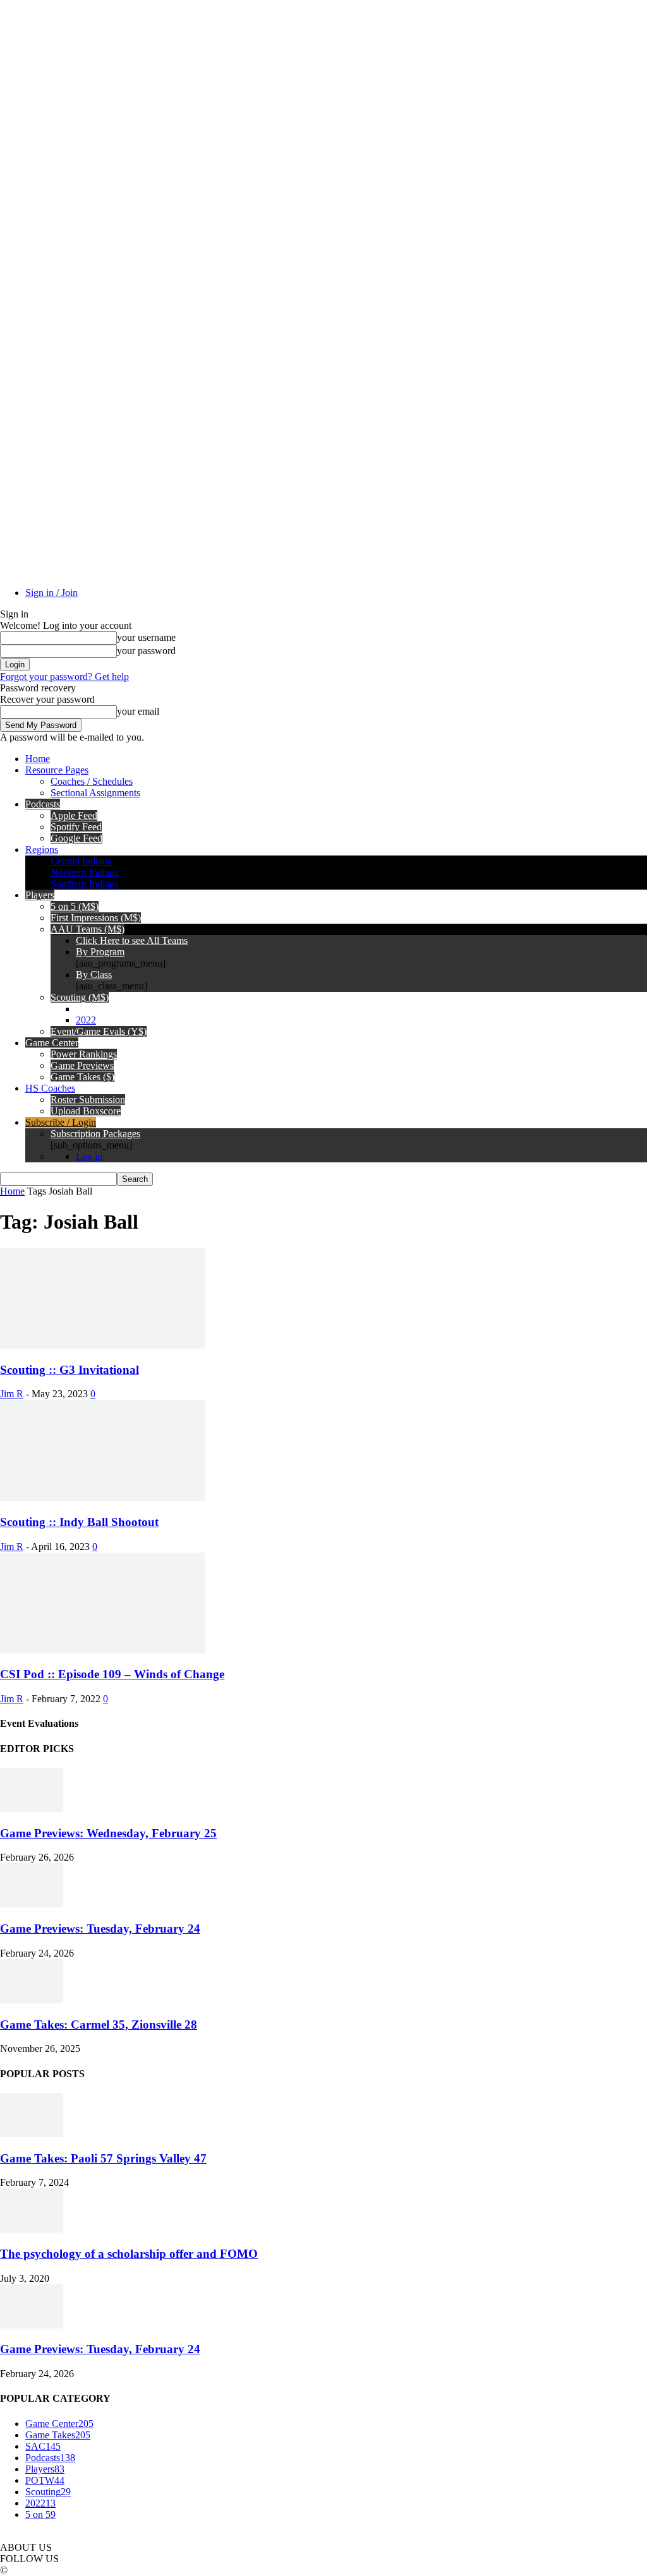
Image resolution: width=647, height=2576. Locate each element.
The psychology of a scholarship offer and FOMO (129, 2254)
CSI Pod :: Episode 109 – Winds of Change (112, 1674)
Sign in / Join (51, 593)
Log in (89, 1156)
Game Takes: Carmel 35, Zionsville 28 (99, 2024)
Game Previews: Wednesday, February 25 (108, 1833)
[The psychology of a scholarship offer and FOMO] (32, 2229)
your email (138, 711)
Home (12, 1191)
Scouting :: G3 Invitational (70, 1370)
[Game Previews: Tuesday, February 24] (32, 1904)
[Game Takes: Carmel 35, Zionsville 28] (32, 2000)
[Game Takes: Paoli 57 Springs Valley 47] (32, 2134)
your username (146, 637)
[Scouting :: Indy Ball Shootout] (102, 1497)
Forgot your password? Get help (64, 677)
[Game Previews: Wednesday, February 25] (32, 1809)
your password (146, 651)
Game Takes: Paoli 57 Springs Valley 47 (103, 2158)
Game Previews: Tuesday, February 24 (100, 1929)
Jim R (12, 1394)
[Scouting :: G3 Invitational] (102, 1345)
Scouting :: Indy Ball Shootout (79, 1522)
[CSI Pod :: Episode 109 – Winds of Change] (102, 1650)
